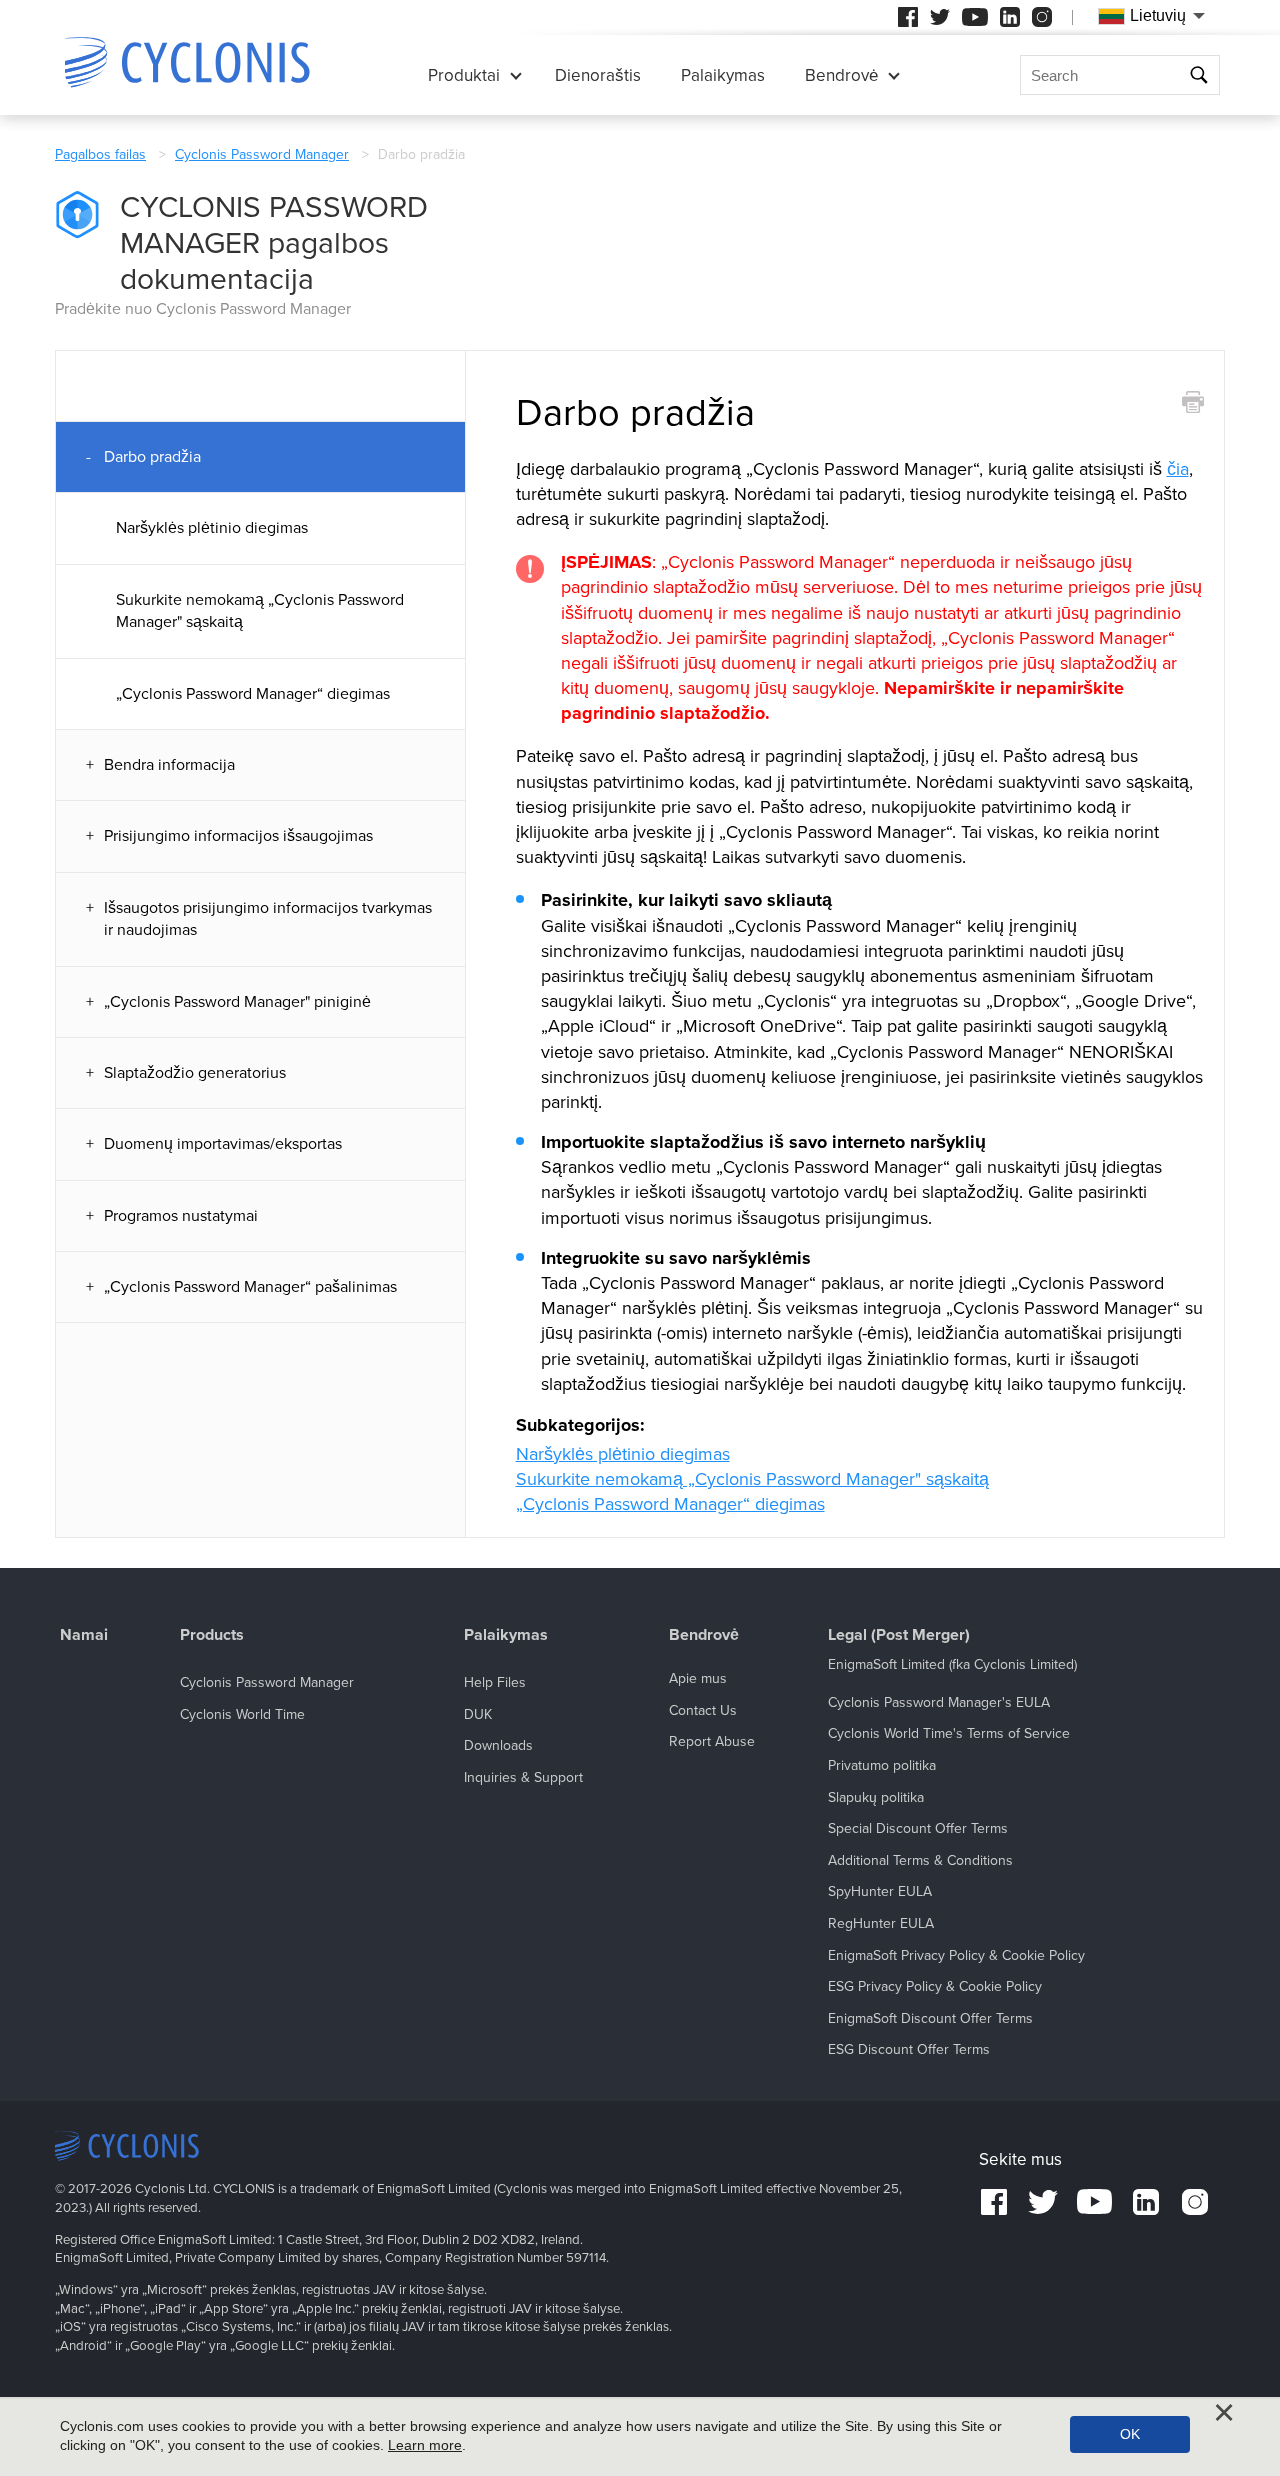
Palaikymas (723, 75)
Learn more (425, 2445)
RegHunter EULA (881, 1923)
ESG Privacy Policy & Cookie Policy (935, 1986)
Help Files (495, 1682)
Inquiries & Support (523, 1777)
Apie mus (698, 1678)
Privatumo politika (882, 1765)
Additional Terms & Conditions (920, 1860)
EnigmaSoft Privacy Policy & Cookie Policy (956, 1955)
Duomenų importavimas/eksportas (223, 1144)
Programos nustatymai (181, 1216)
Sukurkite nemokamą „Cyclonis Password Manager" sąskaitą (260, 611)
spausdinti (1193, 402)
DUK (478, 1714)
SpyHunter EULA (880, 1891)
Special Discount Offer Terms (918, 1828)
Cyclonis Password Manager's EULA (939, 1702)
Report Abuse (712, 1741)
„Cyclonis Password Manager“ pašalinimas (250, 1287)
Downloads (498, 1745)
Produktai (464, 75)
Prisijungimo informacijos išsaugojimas (238, 836)
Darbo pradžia (152, 457)
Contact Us (703, 1710)
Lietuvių (1158, 15)
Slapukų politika (876, 1797)
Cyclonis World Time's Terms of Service (949, 1733)
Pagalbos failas (100, 154)
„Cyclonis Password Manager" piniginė (237, 1002)
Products (212, 1635)
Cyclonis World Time (242, 1714)
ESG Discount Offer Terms (909, 2049)
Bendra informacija (169, 765)
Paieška (1201, 75)
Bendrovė (841, 75)
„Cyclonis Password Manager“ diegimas (253, 694)
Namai (84, 1635)
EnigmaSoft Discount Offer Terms (930, 2018)
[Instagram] (1042, 17)
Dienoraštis (598, 75)
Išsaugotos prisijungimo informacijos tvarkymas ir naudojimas (268, 919)
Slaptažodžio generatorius (195, 1073)
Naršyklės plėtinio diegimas (212, 528)
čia (1178, 469)
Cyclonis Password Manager (262, 154)
